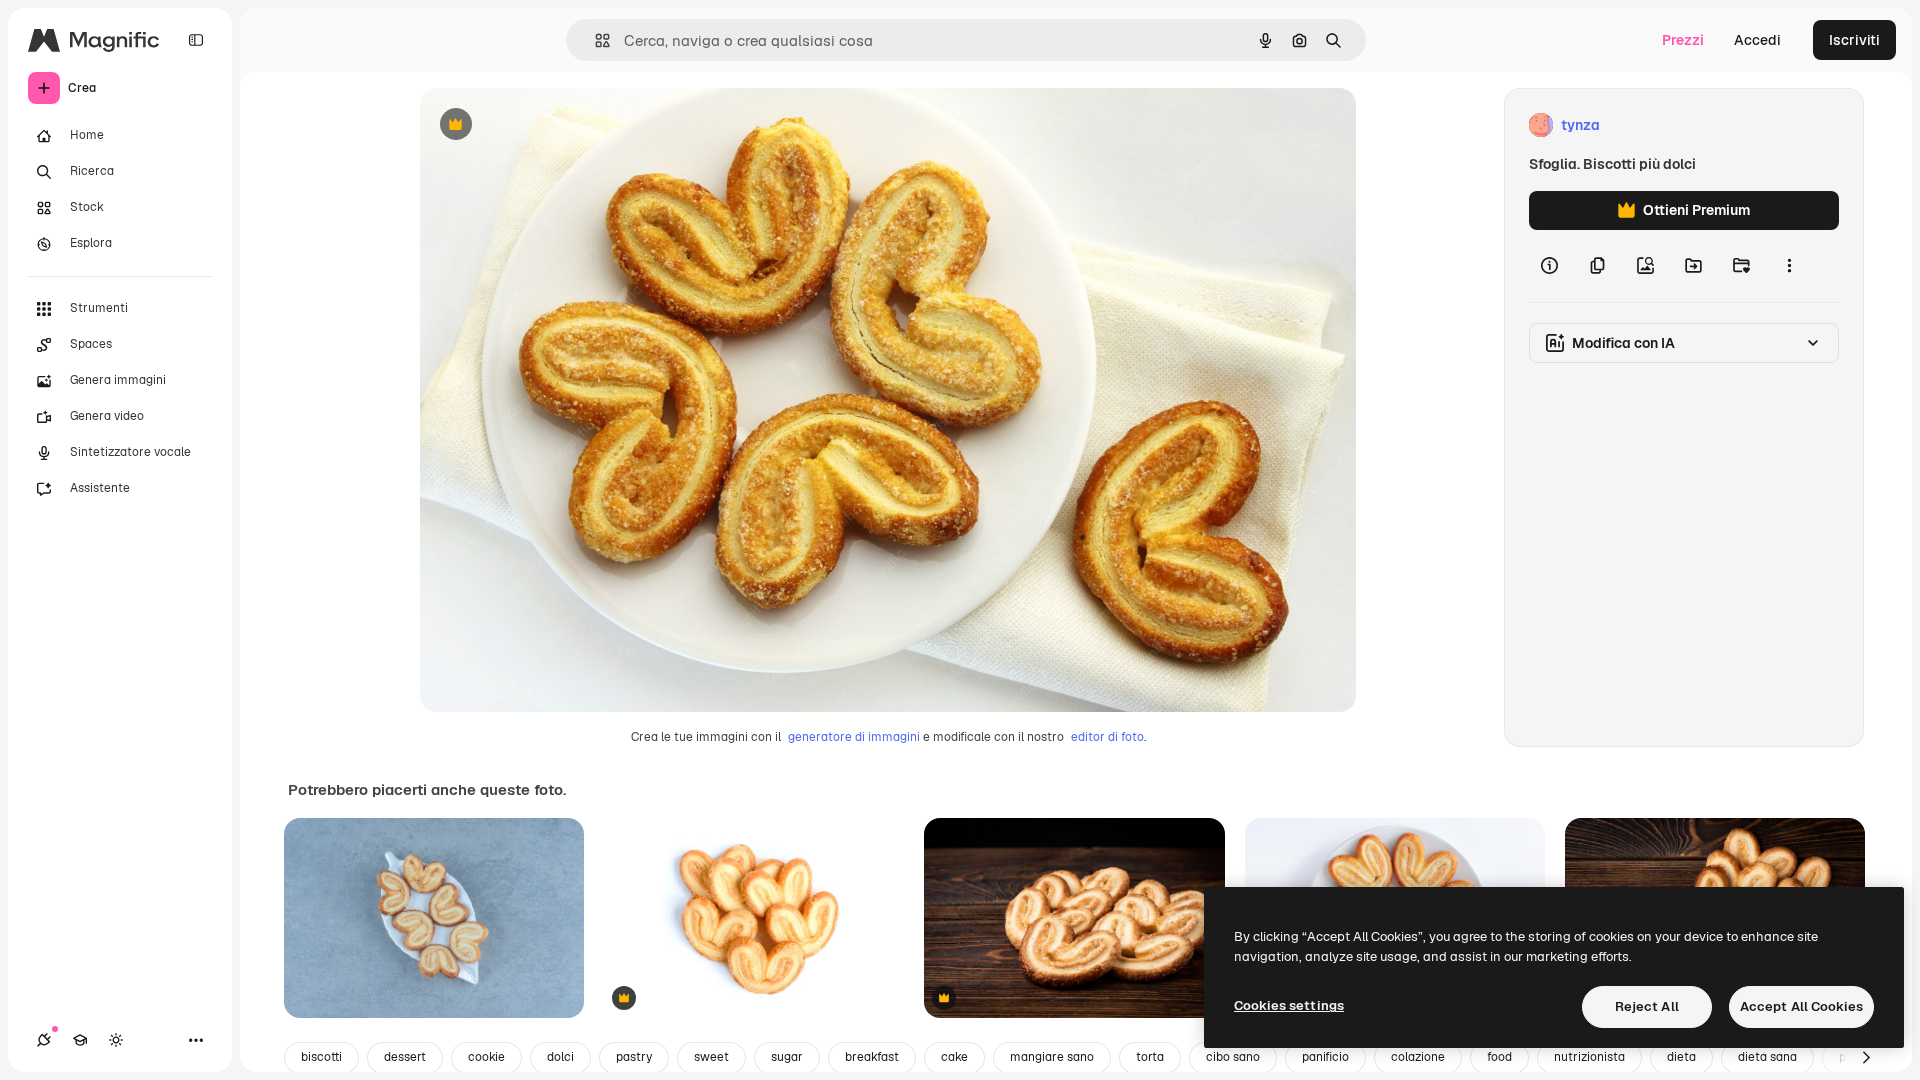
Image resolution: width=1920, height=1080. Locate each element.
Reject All (1647, 1006)
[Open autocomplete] (594, 40)
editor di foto (1107, 737)
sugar (787, 1057)
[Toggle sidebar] (196, 40)
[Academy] (80, 1040)
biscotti (321, 1057)
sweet (711, 1057)
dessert (405, 1057)
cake (954, 1057)
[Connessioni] (44, 1040)
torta (1150, 1057)
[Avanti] (1866, 1058)
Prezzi (1683, 40)
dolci (560, 1057)
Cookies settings (1289, 1005)
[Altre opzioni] (1789, 266)
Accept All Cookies (1801, 1006)
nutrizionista (1589, 1057)
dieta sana (1767, 1057)
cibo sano (1233, 1057)
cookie (486, 1057)
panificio (1325, 1057)
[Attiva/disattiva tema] (116, 1040)
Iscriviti (1854, 40)
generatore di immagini (854, 737)
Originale (552, 125)
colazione (1418, 1057)
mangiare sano (1052, 1057)
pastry (634, 1057)
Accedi (1757, 40)
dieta (1681, 1057)
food (1499, 1057)
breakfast (872, 1057)
